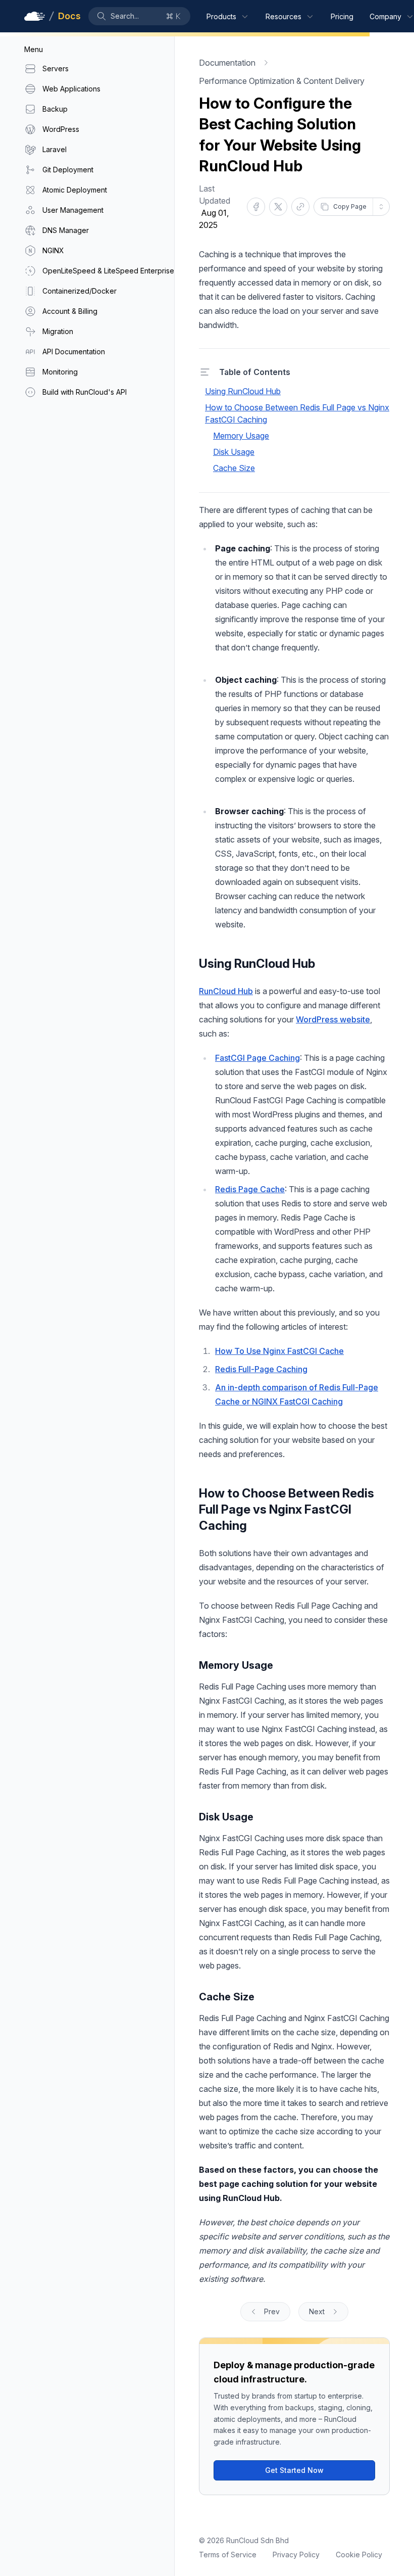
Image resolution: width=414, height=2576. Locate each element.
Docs (69, 16)
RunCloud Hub (226, 991)
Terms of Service (228, 2555)
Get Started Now (294, 2470)
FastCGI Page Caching (257, 1058)
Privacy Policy (296, 2555)
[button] (139, 16)
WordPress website (333, 1019)
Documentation (227, 63)
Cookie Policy (359, 2555)
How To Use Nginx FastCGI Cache (279, 1351)
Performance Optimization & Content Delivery (282, 81)
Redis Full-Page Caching (261, 1369)
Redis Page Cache (250, 1189)
